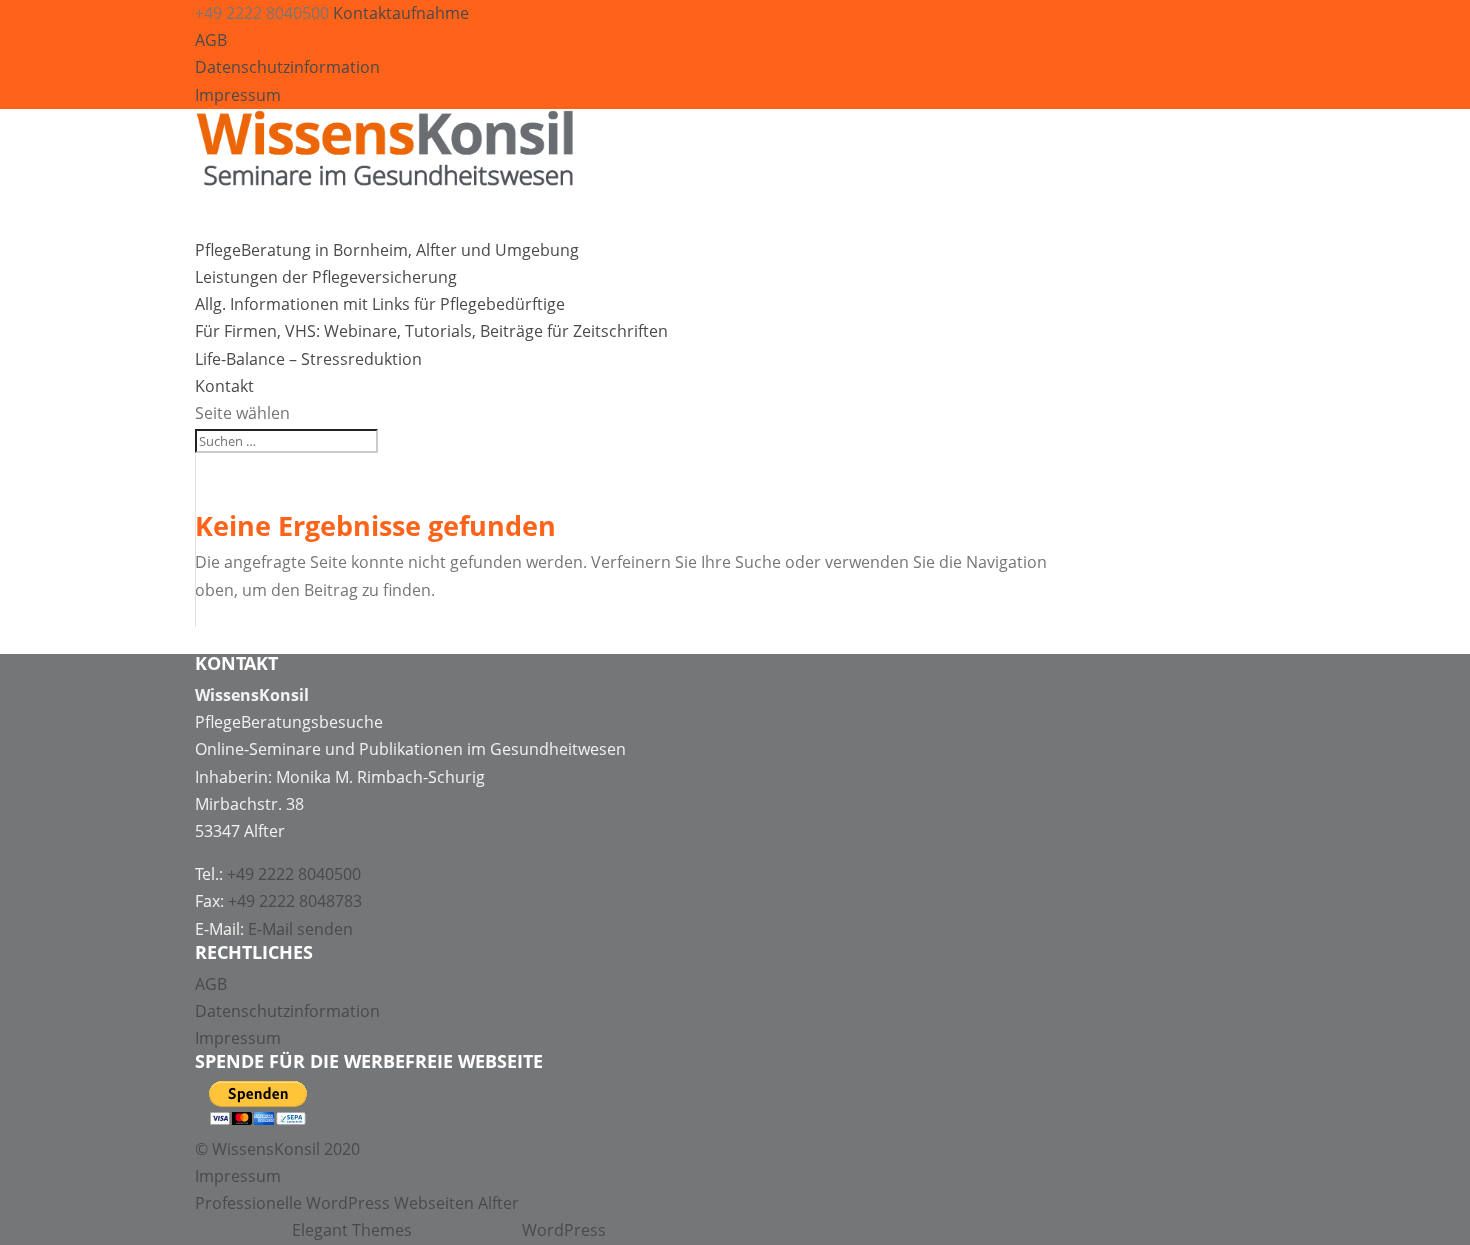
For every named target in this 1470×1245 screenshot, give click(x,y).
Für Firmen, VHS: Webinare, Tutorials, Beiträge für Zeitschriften (431, 331)
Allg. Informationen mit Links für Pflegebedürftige (380, 304)
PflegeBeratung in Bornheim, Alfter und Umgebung (387, 250)
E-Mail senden (300, 929)
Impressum (238, 95)
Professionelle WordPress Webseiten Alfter (357, 1203)
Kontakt (224, 386)
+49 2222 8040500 (294, 874)
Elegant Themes (352, 1230)
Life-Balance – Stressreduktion (308, 359)
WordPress (564, 1230)
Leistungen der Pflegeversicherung (326, 277)
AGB (211, 40)
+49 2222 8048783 (295, 901)
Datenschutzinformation (287, 67)
